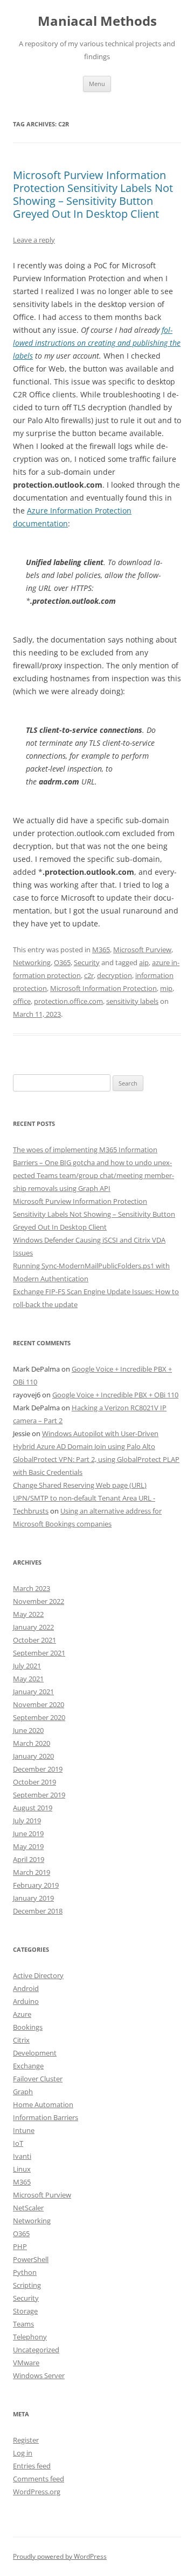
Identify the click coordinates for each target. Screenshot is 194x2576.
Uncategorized (36, 2350)
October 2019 (34, 1782)
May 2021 (28, 1679)
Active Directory (38, 1975)
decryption (115, 975)
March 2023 (32, 1588)
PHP (20, 2246)
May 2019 (28, 1846)
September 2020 (39, 1717)
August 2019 (33, 1808)
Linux (22, 2169)
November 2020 (39, 1704)
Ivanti (22, 2156)
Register (26, 2440)
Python (25, 2272)
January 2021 (33, 1692)
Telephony (30, 2337)
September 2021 (39, 1653)
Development (35, 2053)
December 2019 (38, 1769)
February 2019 (36, 1885)
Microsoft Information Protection (103, 988)
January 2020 (33, 1756)
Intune (24, 2130)
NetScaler (28, 2208)
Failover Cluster (38, 2079)
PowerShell (31, 2259)
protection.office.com (68, 1001)
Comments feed (39, 2479)
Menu (97, 84)
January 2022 (33, 1627)
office (22, 1001)
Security (87, 962)
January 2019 (33, 1898)
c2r (89, 975)
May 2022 (28, 1614)
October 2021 (34, 1640)
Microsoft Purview (142, 950)
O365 (62, 962)
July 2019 (27, 1821)
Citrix (21, 2040)
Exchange (28, 2066)
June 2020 (28, 1730)
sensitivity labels (132, 1001)
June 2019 (28, 1833)
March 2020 (32, 1743)
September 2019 (39, 1795)
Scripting (27, 2285)
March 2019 (32, 1872)
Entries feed (32, 2466)
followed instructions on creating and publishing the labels (97, 343)
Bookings (28, 2027)
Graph (23, 2092)
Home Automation (43, 2104)
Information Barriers (46, 2117)
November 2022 (39, 1601)
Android (26, 1988)
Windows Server (39, 2375)
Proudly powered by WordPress (60, 2556)
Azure (22, 2014)
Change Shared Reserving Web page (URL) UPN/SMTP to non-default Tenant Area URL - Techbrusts (84, 1498)
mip (166, 988)
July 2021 (27, 1666)
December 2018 (38, 1911)
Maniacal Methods (97, 21)
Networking (32, 962)
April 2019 (29, 1859)
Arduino (26, 2001)
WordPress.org (37, 2492)
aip (144, 962)
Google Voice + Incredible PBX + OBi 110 (115, 1395)
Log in (23, 2453)
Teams (23, 2324)
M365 (101, 950)
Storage (25, 2311)
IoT (18, 2143)
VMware (26, 2363)
